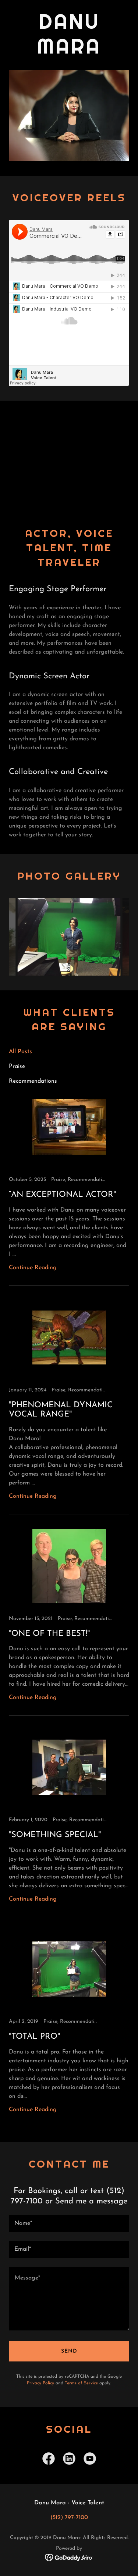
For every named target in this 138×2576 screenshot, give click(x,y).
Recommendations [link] (33, 1081)
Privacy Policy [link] (40, 2383)
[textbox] (69, 2224)
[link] (69, 1188)
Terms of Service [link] (81, 2383)
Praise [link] (17, 1066)
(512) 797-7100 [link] (69, 2518)
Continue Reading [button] (33, 1268)
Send (69, 2351)
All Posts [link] (20, 1052)
